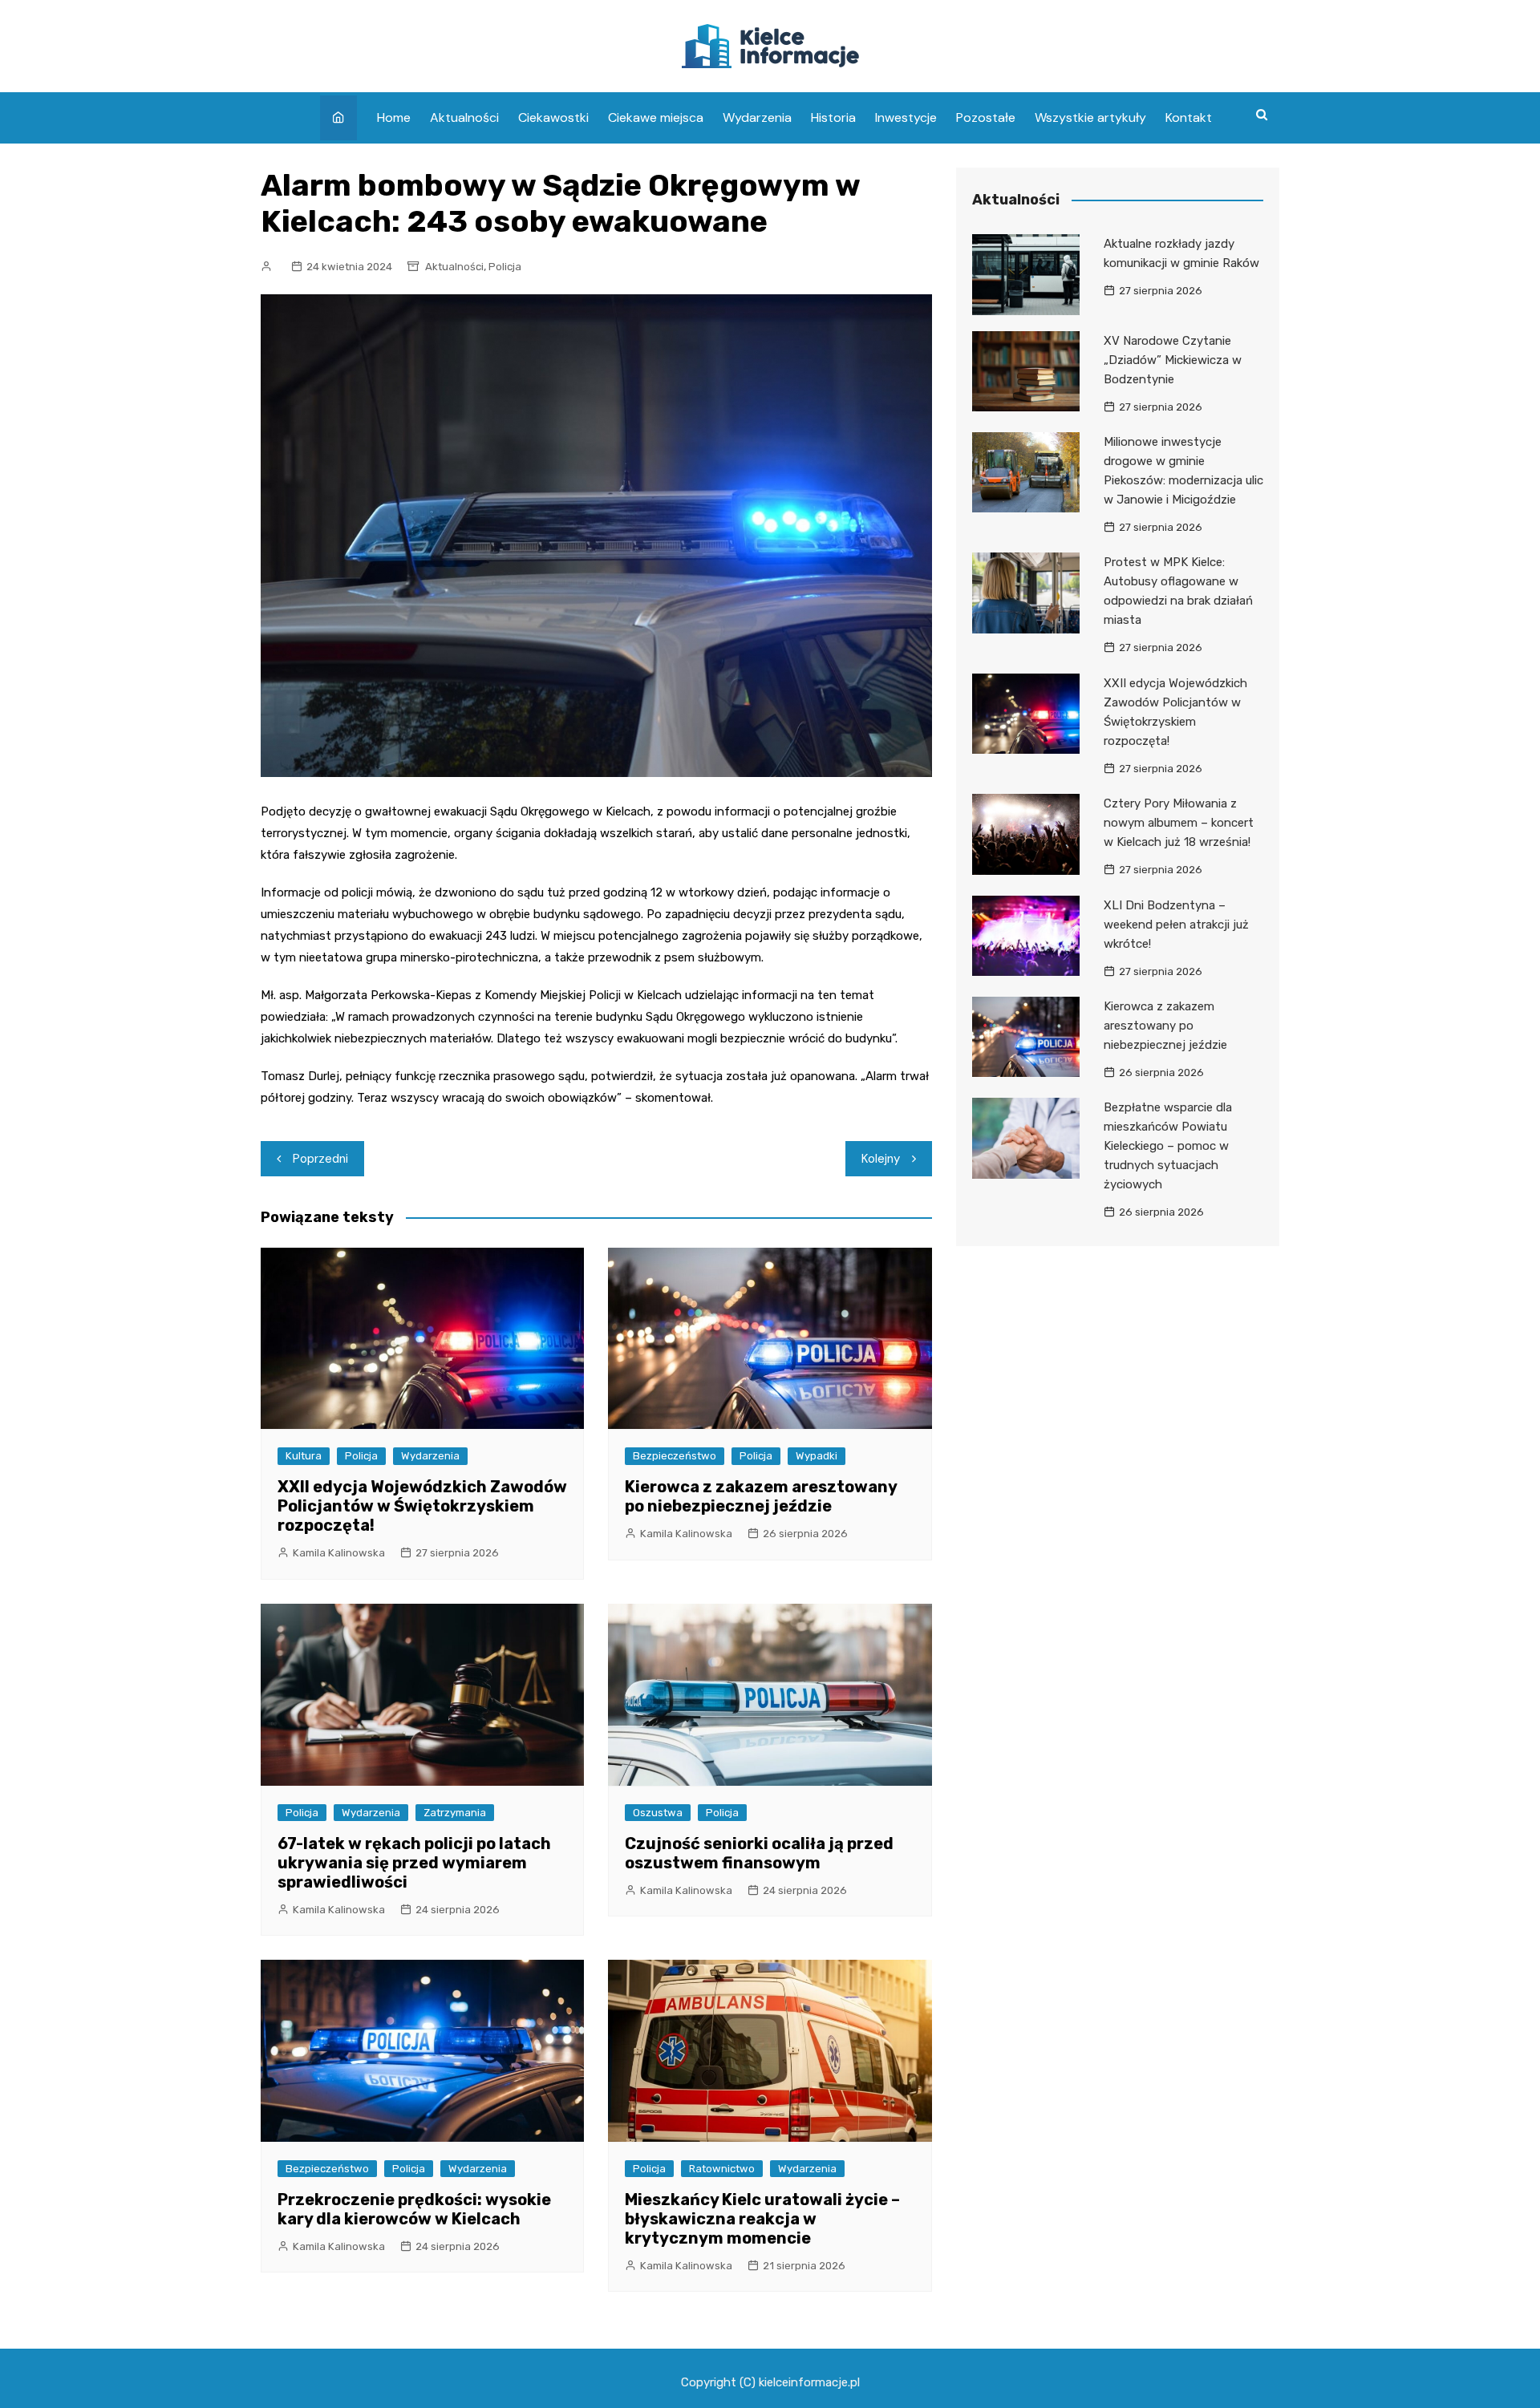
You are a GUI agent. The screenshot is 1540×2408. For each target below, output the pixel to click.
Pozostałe (986, 117)
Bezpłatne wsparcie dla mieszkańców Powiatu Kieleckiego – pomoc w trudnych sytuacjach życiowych (1168, 1146)
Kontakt (1189, 117)
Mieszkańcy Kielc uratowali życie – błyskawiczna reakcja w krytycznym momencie (762, 2219)
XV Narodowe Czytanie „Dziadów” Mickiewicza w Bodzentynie (1173, 360)
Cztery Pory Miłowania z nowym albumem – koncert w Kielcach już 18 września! (1179, 823)
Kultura (304, 1456)
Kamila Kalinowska (339, 1553)
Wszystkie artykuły (1090, 117)
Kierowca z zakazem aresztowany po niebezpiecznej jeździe (761, 1496)
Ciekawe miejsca (656, 117)
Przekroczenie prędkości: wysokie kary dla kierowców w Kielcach (414, 2209)
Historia (833, 117)
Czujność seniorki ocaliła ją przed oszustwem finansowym (759, 1853)
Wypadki (817, 1456)
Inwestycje (906, 117)
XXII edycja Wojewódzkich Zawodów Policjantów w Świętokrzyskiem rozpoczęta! (422, 1506)
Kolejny (881, 1159)
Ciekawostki (553, 117)
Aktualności (464, 117)
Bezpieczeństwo (675, 1456)
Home (394, 117)
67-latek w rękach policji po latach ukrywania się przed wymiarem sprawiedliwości (414, 1863)
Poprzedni (320, 1159)
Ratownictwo (722, 2169)
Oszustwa (658, 1813)
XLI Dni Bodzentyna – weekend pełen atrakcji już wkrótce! (1176, 925)
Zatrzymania (455, 1813)
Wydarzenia (757, 117)
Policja (505, 267)
